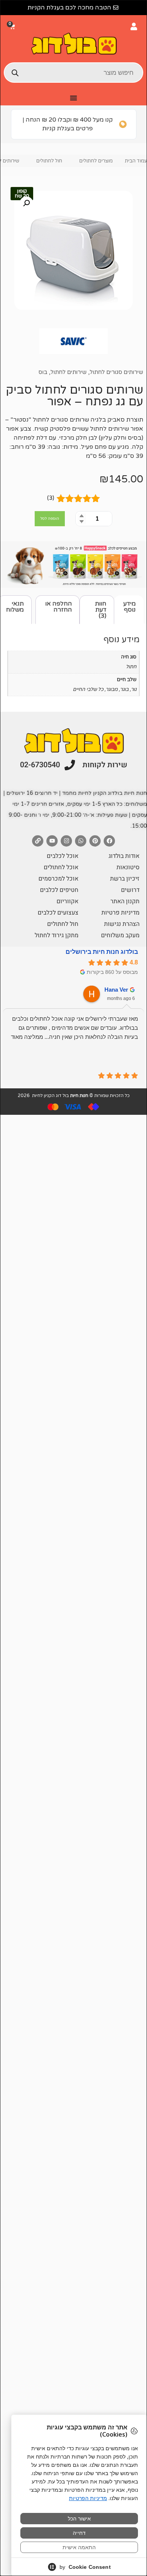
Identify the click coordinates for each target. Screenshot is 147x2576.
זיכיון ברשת (125, 879)
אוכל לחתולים (61, 867)
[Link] (38, 841)
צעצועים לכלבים (58, 913)
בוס (43, 372)
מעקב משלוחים (120, 935)
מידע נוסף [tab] (129, 607)
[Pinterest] (95, 841)
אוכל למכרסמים (58, 879)
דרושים (130, 890)
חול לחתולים (49, 161)
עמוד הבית (136, 161)
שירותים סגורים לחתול (116, 372)
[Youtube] (52, 841)
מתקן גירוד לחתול (57, 935)
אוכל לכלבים (63, 856)
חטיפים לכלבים (59, 890)
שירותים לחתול (69, 372)
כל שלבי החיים (88, 689)
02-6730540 (40, 765)
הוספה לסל (50, 519)
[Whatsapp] (81, 841)
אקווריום (67, 901)
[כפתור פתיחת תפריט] (73, 98)
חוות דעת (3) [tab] (101, 610)
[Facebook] (109, 841)
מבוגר (112, 689)
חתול (131, 667)
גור (134, 689)
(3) (51, 498)
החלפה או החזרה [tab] (59, 607)
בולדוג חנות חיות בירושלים (102, 952)
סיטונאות (128, 867)
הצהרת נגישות (122, 924)
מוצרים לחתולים (96, 161)
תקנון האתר (125, 901)
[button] (13, 27)
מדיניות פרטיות (120, 913)
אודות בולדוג (124, 856)
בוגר (124, 689)
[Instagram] (66, 841)
